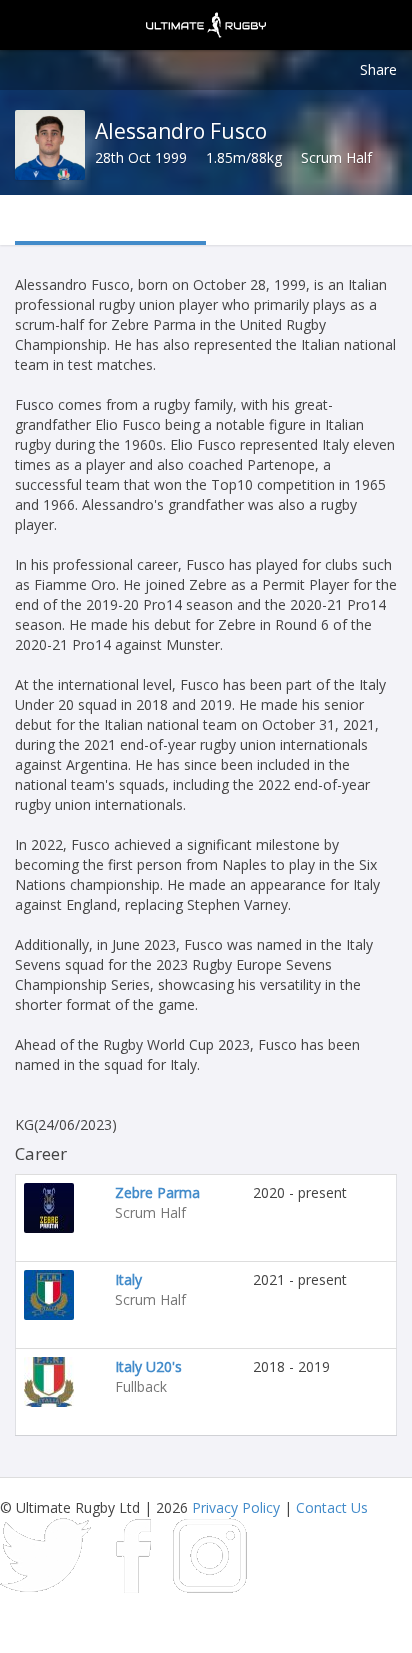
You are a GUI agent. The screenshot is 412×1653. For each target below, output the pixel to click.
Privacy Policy (236, 1507)
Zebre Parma (157, 1192)
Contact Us (332, 1507)
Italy (128, 1279)
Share (378, 69)
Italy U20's (148, 1366)
